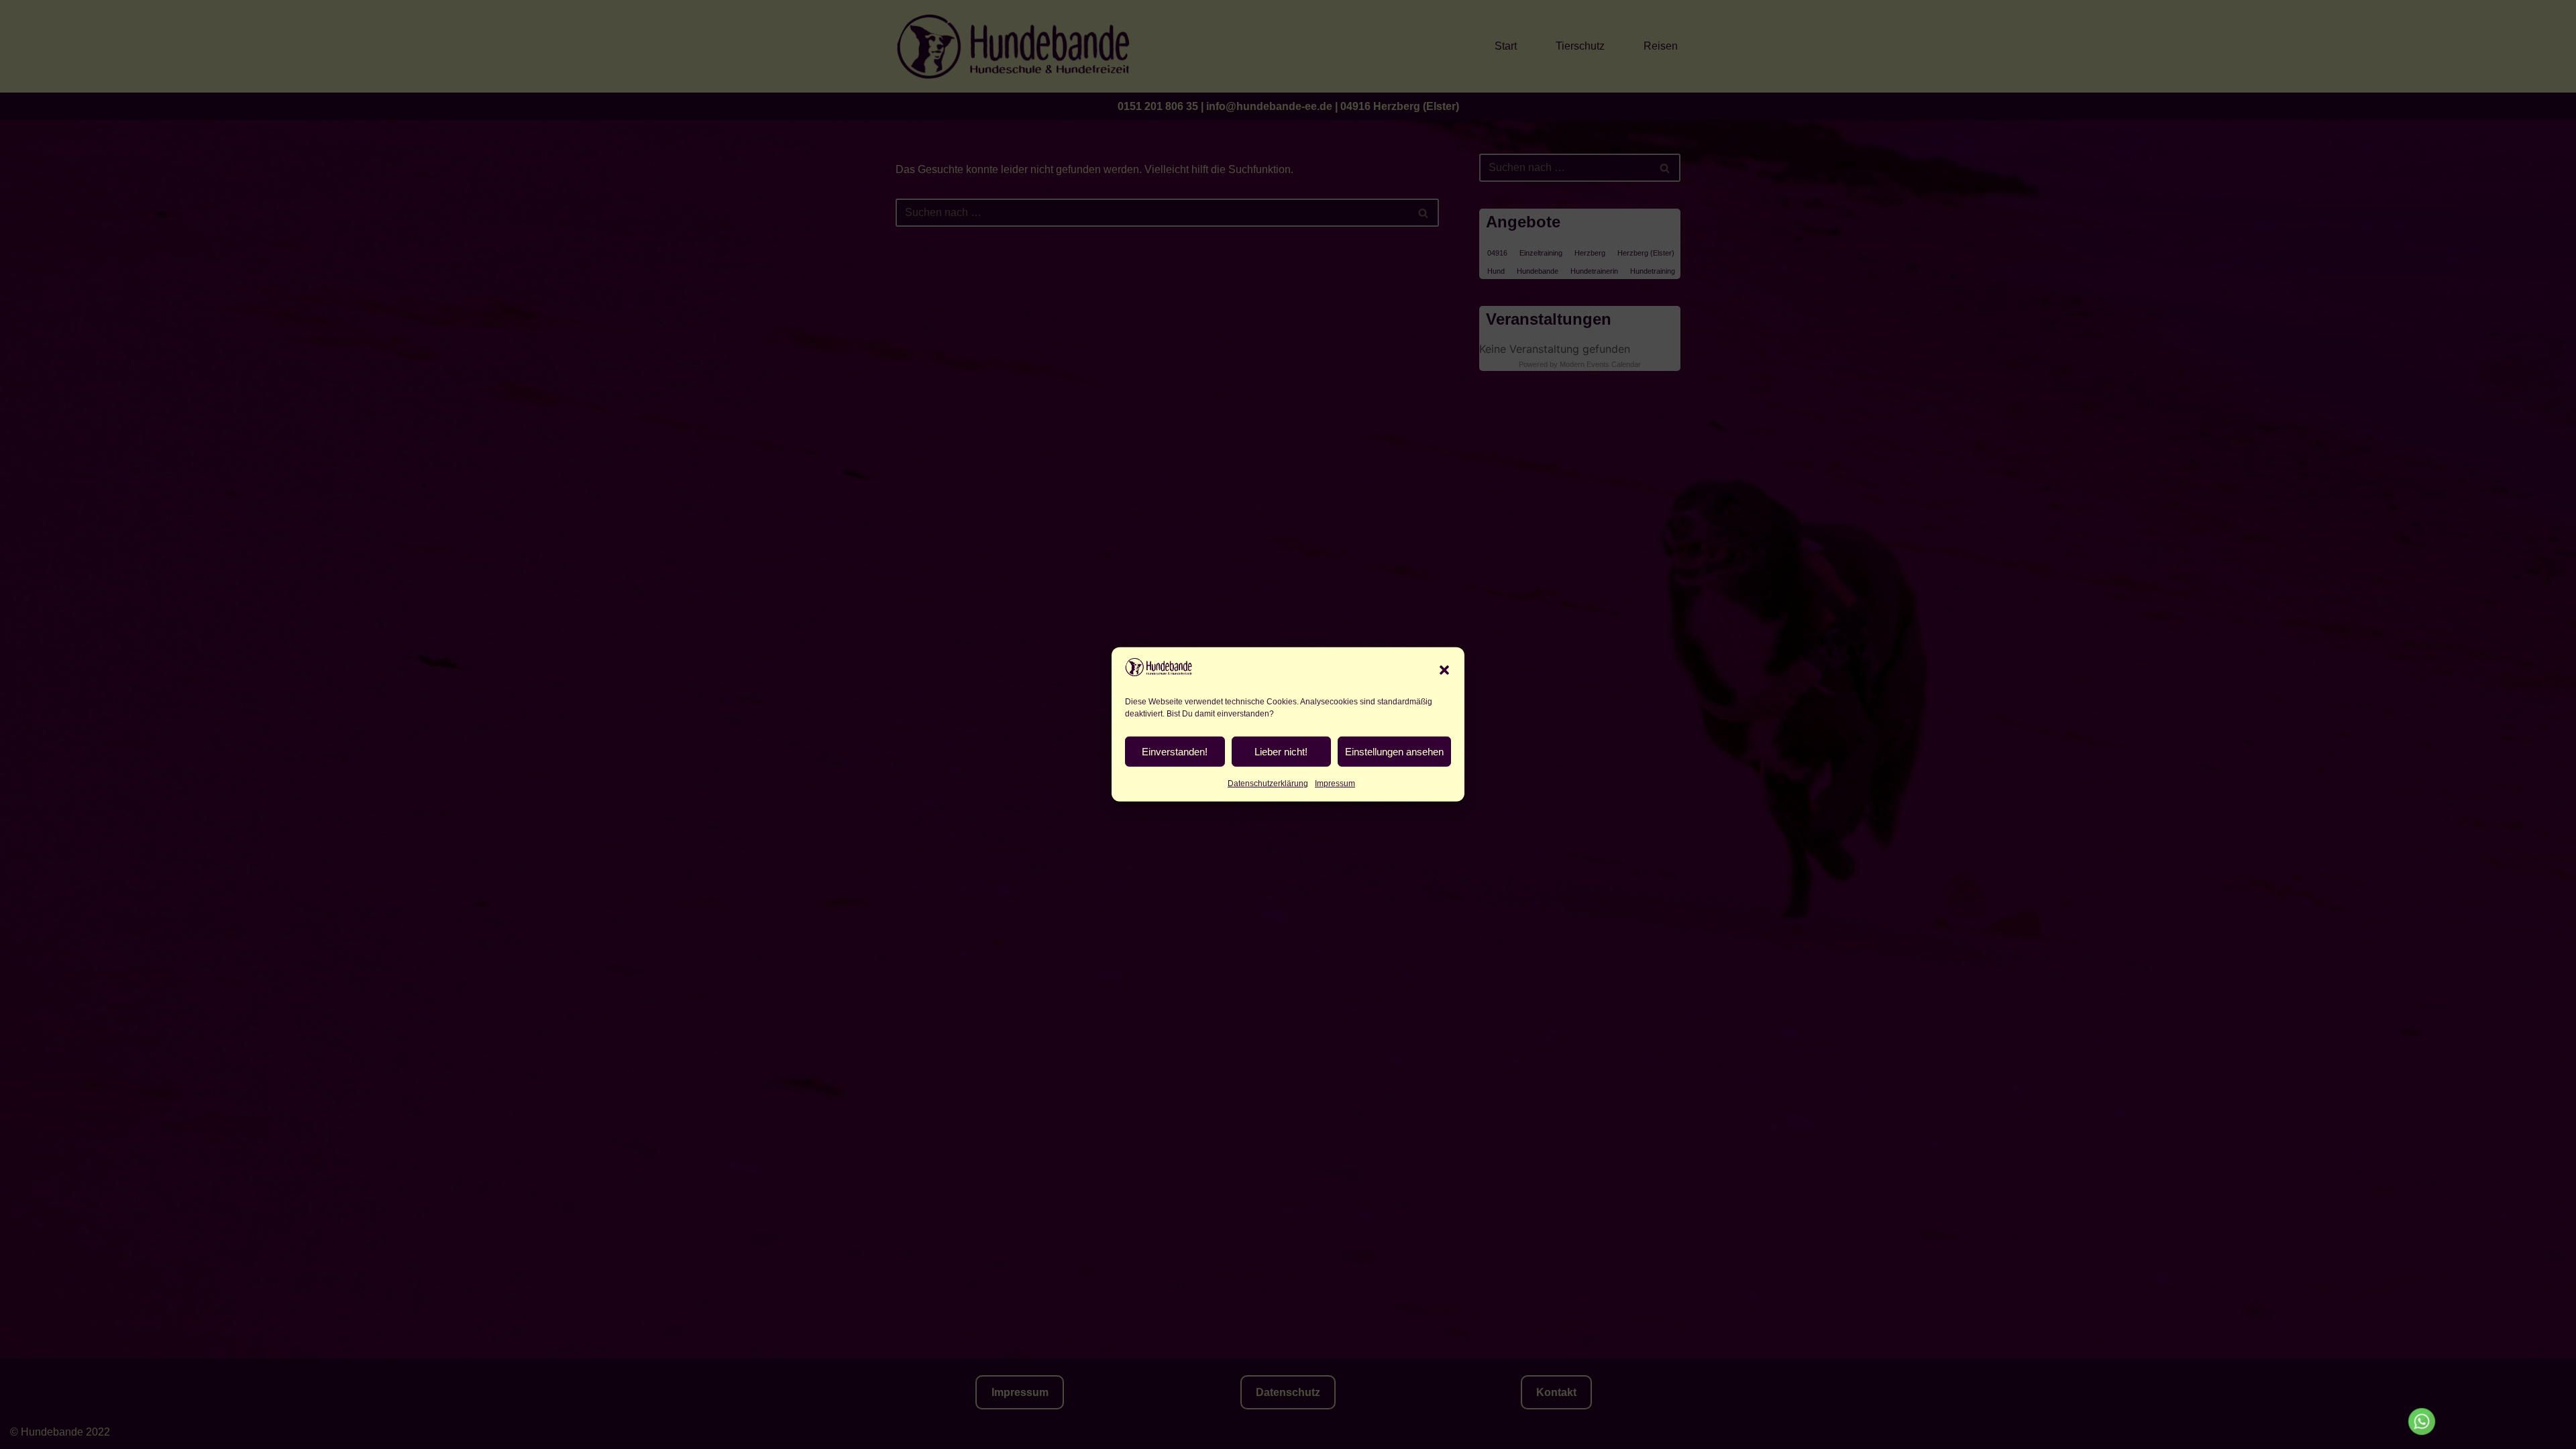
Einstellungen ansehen (1394, 752)
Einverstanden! (1175, 752)
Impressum (1335, 784)
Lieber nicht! (1281, 752)
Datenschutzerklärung (1268, 784)
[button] (1444, 669)
